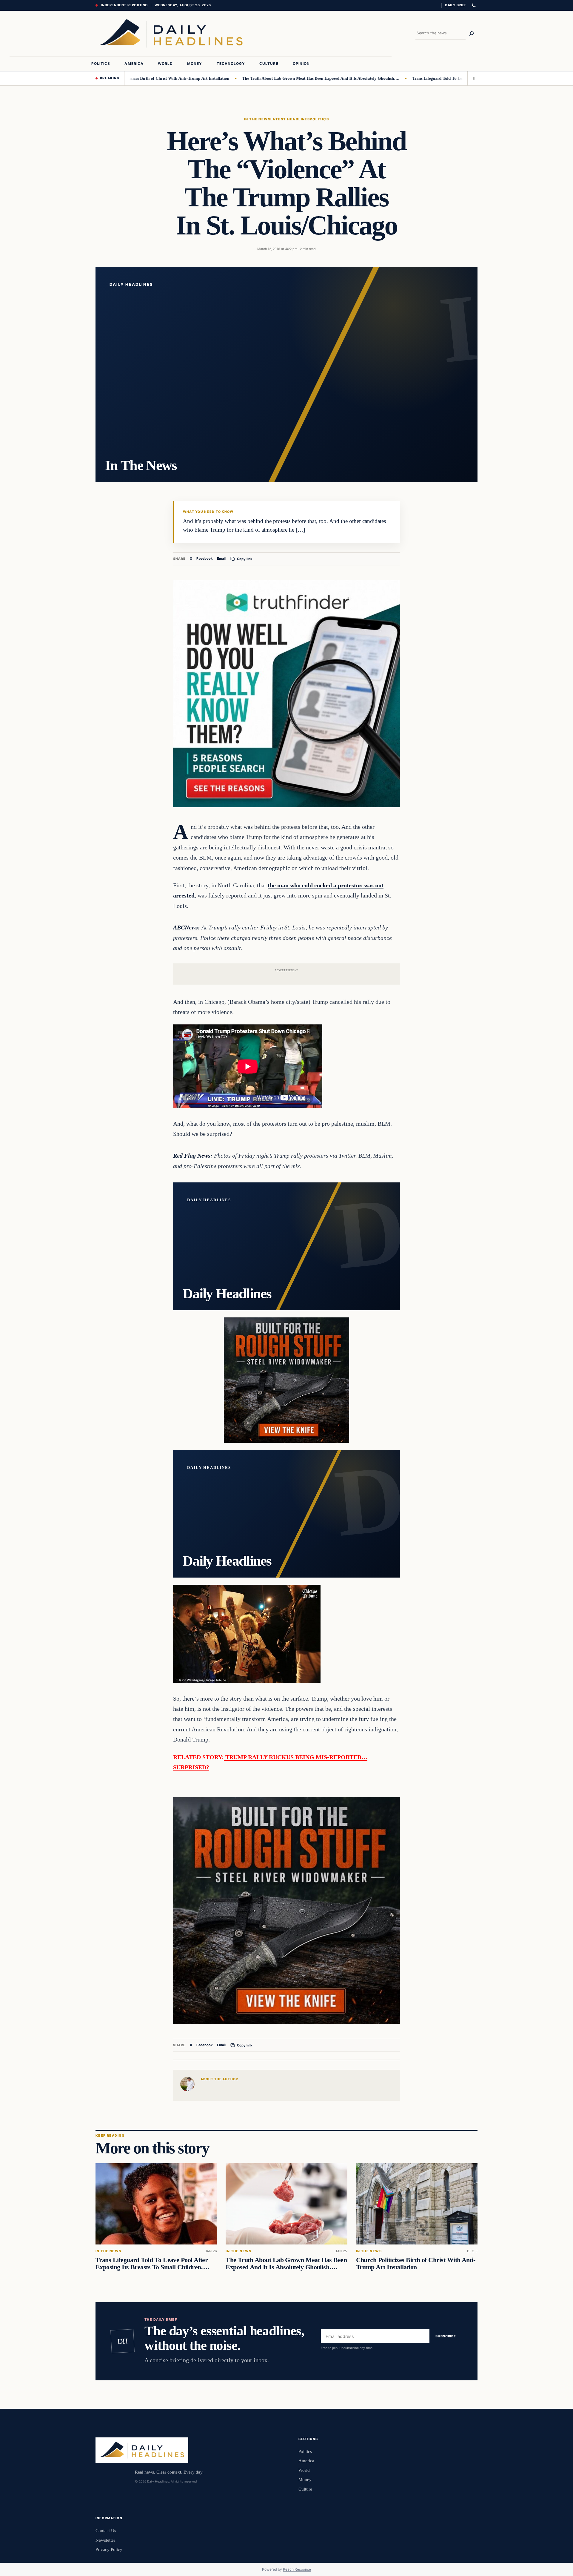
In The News (257, 119)
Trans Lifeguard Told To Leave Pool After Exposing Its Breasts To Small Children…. (422, 78)
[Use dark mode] (474, 5)
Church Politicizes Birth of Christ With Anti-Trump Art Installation (416, 2264)
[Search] (472, 33)
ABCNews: (187, 927)
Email (221, 559)
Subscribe (446, 2336)
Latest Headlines (290, 119)
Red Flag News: (193, 1156)
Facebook (205, 559)
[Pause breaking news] (472, 78)
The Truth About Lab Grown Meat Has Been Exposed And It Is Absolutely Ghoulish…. (254, 78)
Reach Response (297, 2569)
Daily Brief (456, 5)
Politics (319, 119)
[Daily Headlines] (171, 33)
